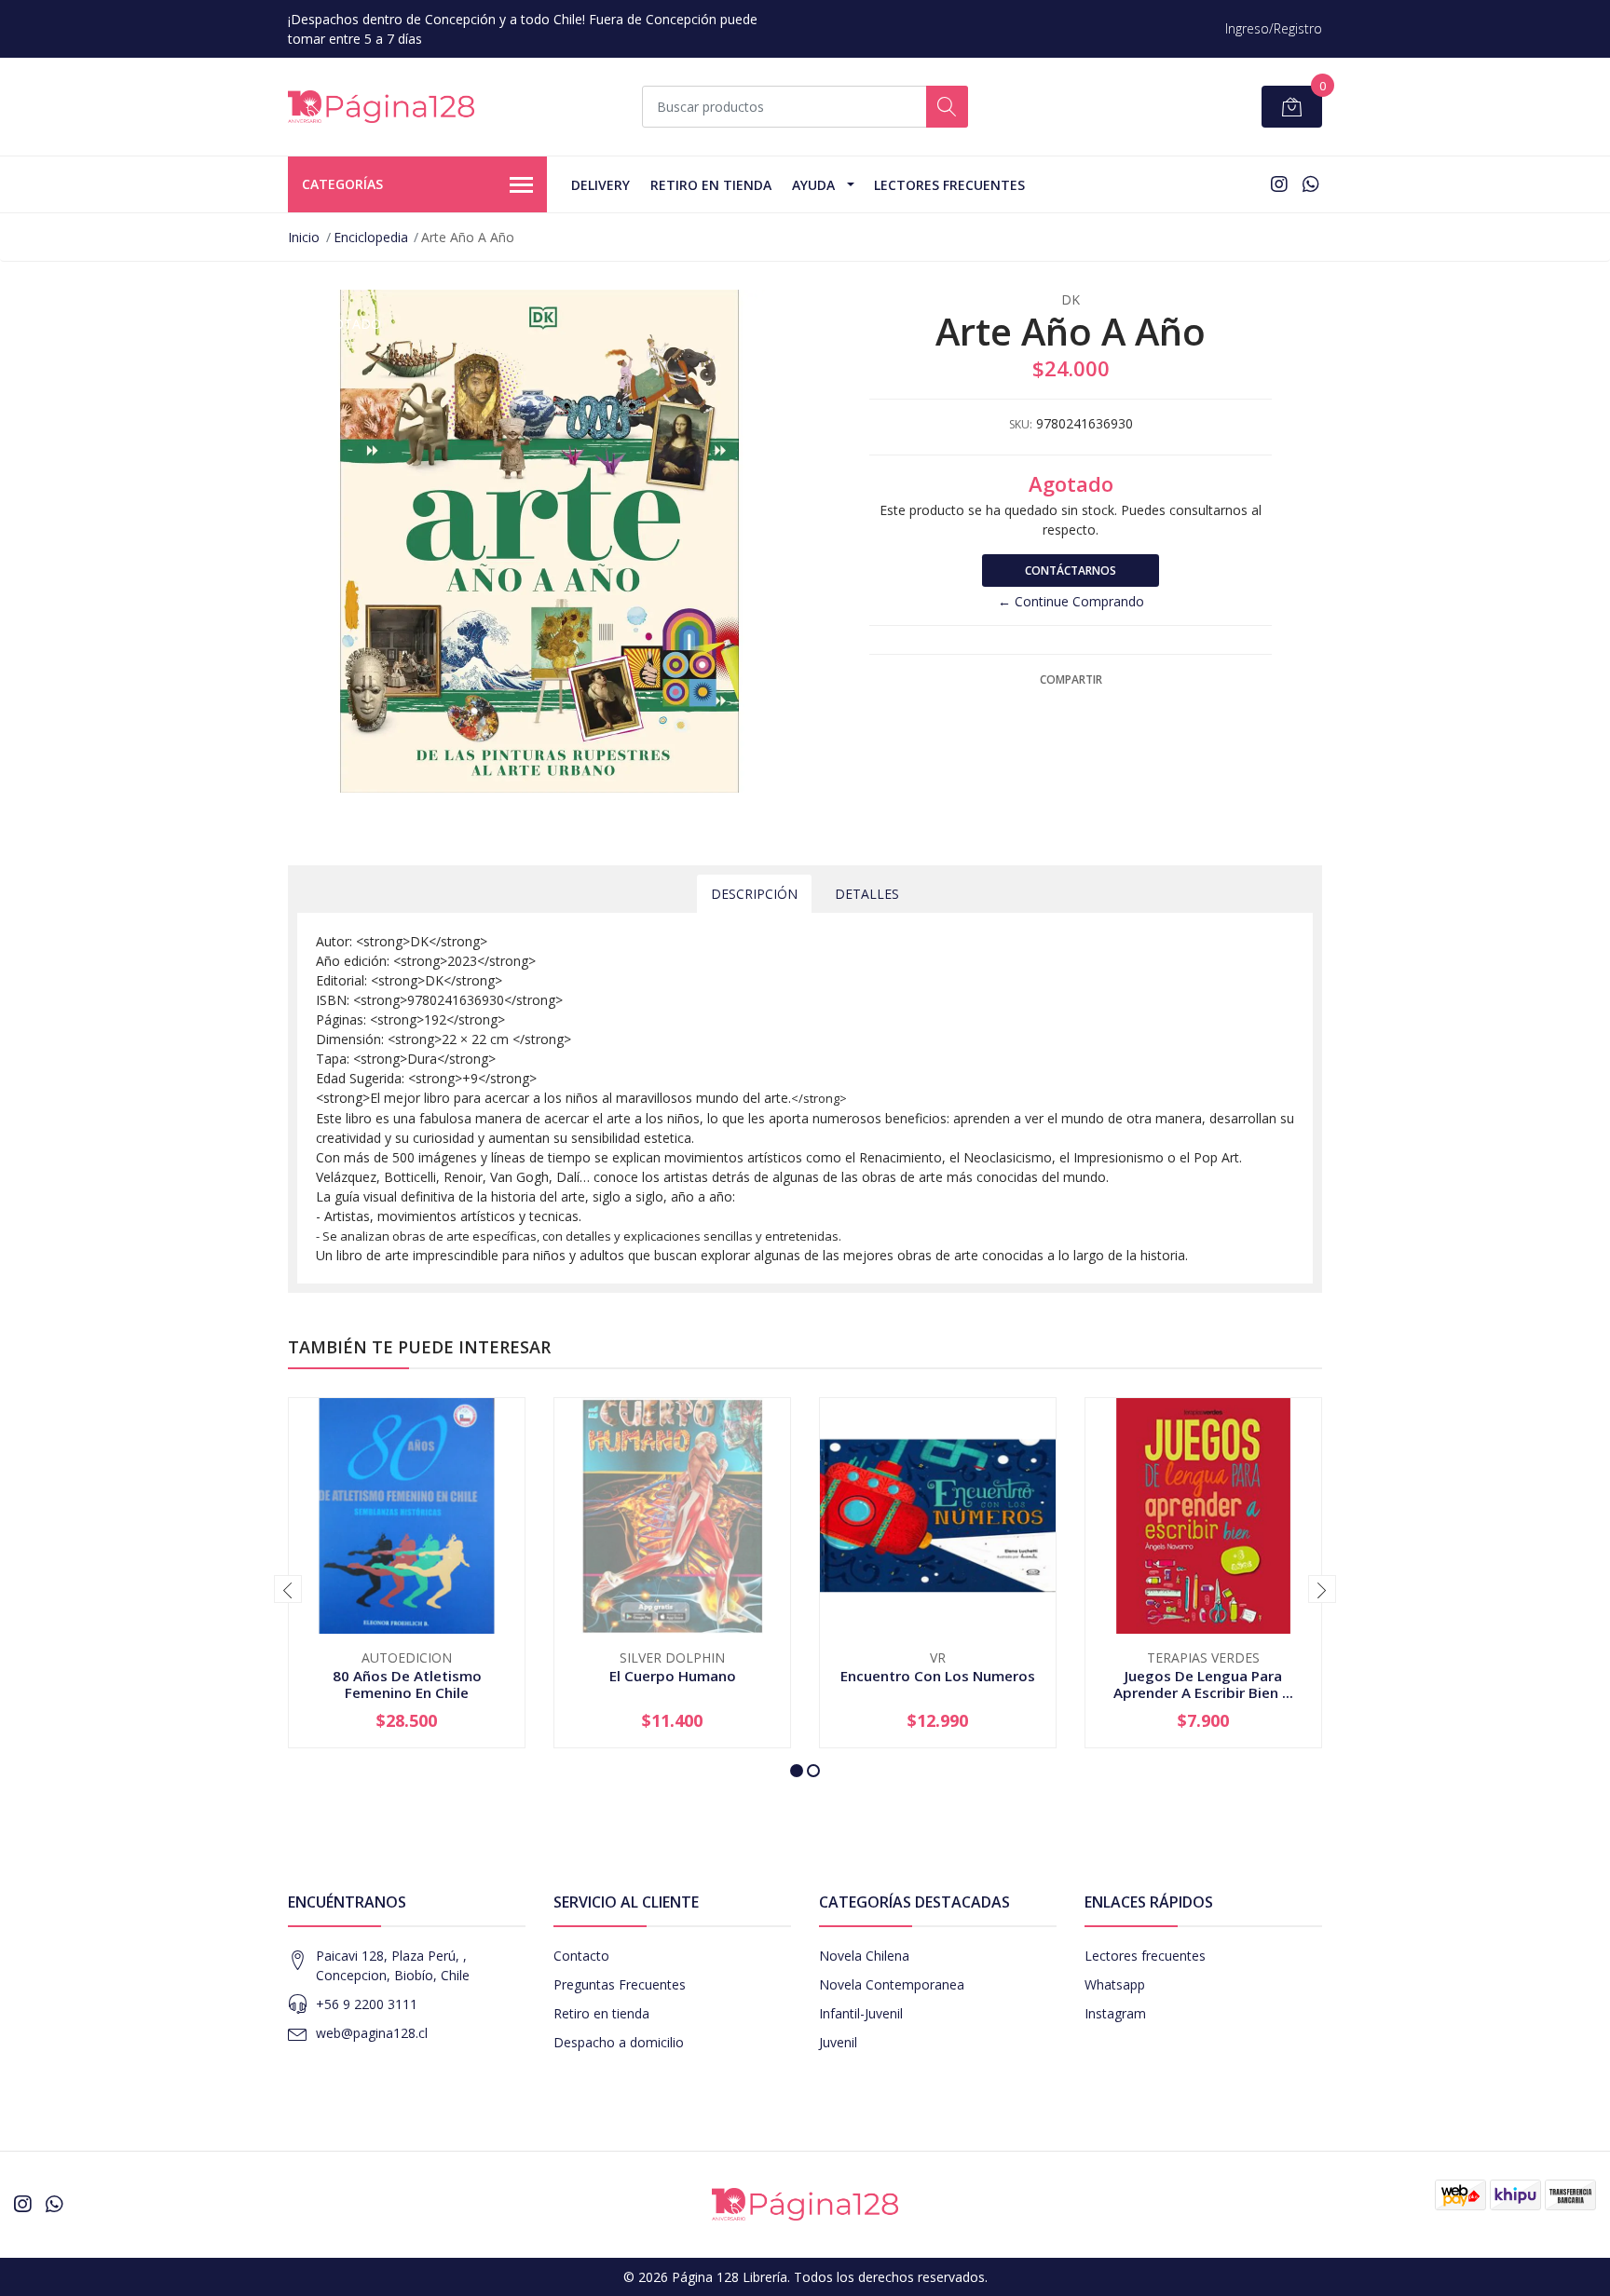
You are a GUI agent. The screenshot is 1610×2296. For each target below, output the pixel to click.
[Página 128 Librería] (381, 107)
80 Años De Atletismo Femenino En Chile (407, 1684)
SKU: (1021, 424)
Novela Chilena (864, 1956)
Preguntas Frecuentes (620, 1984)
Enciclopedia (371, 237)
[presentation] (288, 1589)
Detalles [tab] (867, 894)
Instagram (1115, 2013)
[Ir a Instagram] (1279, 184)
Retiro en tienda (711, 185)
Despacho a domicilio (619, 2042)
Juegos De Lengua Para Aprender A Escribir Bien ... (1203, 1684)
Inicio (304, 237)
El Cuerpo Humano (673, 1676)
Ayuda (813, 185)
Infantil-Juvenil (861, 2013)
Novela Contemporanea (892, 1984)
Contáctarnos (1071, 571)
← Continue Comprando (1071, 601)
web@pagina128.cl (372, 2033)
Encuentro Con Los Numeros (938, 1676)
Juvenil (838, 2042)
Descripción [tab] (754, 894)
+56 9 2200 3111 (367, 2004)
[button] (797, 1771)
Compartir (1071, 679)
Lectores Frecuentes (949, 185)
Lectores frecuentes (1145, 1956)
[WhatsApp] (1310, 184)
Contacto (581, 1956)
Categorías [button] (342, 184)
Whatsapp (1115, 1984)
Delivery (600, 185)
